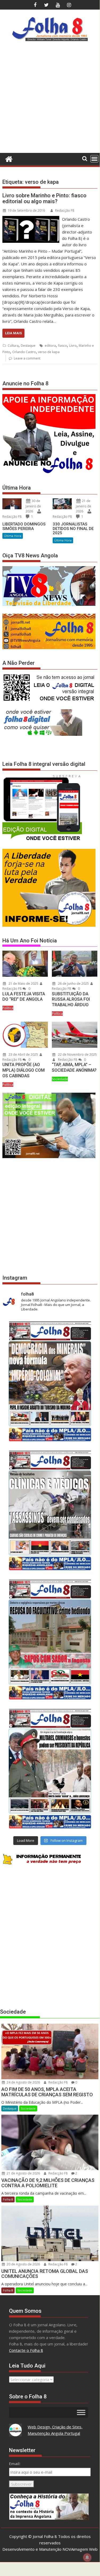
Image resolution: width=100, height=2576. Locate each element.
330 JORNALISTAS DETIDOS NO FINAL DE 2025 (73, 529)
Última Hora (13, 536)
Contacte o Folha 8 (26, 2350)
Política (8, 1008)
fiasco (62, 346)
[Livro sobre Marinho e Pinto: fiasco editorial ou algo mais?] (31, 219)
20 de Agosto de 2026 (23, 2264)
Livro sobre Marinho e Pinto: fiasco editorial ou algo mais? (44, 198)
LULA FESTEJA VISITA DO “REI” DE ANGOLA (24, 997)
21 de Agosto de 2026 (23, 2173)
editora (50, 346)
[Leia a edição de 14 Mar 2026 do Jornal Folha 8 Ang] (50, 1639)
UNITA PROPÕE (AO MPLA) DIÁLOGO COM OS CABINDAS (24, 1070)
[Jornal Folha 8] (8, 158)
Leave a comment (27, 358)
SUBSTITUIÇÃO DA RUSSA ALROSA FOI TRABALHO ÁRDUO (71, 999)
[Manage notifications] (87, 2557)
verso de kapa (49, 352)
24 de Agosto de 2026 (23, 2082)
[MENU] (94, 159)
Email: (15, 2464)
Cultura (13, 346)
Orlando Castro (24, 352)
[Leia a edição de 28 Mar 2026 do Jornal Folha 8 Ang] (50, 1381)
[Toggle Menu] (81, 2412)
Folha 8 (8, 2199)
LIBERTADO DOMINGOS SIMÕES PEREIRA (24, 526)
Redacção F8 (65, 210)
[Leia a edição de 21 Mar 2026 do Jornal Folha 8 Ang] (50, 1510)
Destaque (28, 346)
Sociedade (60, 1079)
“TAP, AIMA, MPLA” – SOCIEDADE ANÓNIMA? (74, 1067)
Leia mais (13, 333)
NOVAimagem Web (80, 2549)
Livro (73, 346)
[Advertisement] (50, 99)
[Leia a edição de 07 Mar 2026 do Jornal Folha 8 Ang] (50, 1769)
